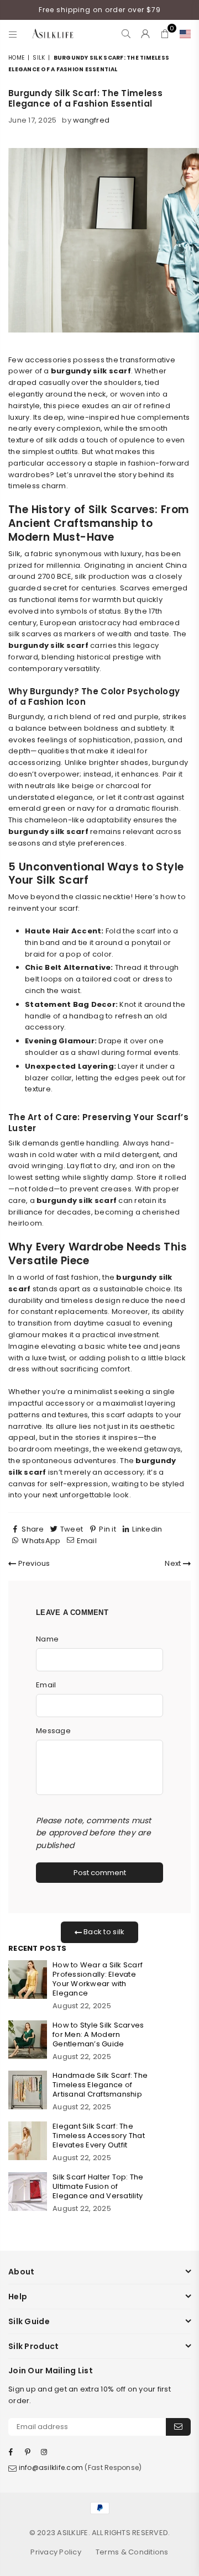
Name (47, 1639)
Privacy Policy (56, 2552)
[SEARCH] (126, 34)
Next (174, 1563)
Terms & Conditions (132, 2552)
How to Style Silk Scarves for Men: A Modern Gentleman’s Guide (98, 2034)
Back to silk (103, 1932)
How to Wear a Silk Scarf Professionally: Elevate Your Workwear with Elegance (98, 1979)
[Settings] (183, 34)
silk (39, 58)
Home (16, 58)
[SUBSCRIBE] (178, 2427)
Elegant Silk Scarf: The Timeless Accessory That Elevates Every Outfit (99, 2136)
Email (46, 1685)
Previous (33, 1563)
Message (53, 1731)
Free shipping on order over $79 (100, 10)
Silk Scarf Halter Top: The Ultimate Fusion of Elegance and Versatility (98, 2186)
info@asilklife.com (51, 2467)
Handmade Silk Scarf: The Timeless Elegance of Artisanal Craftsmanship (100, 2085)
